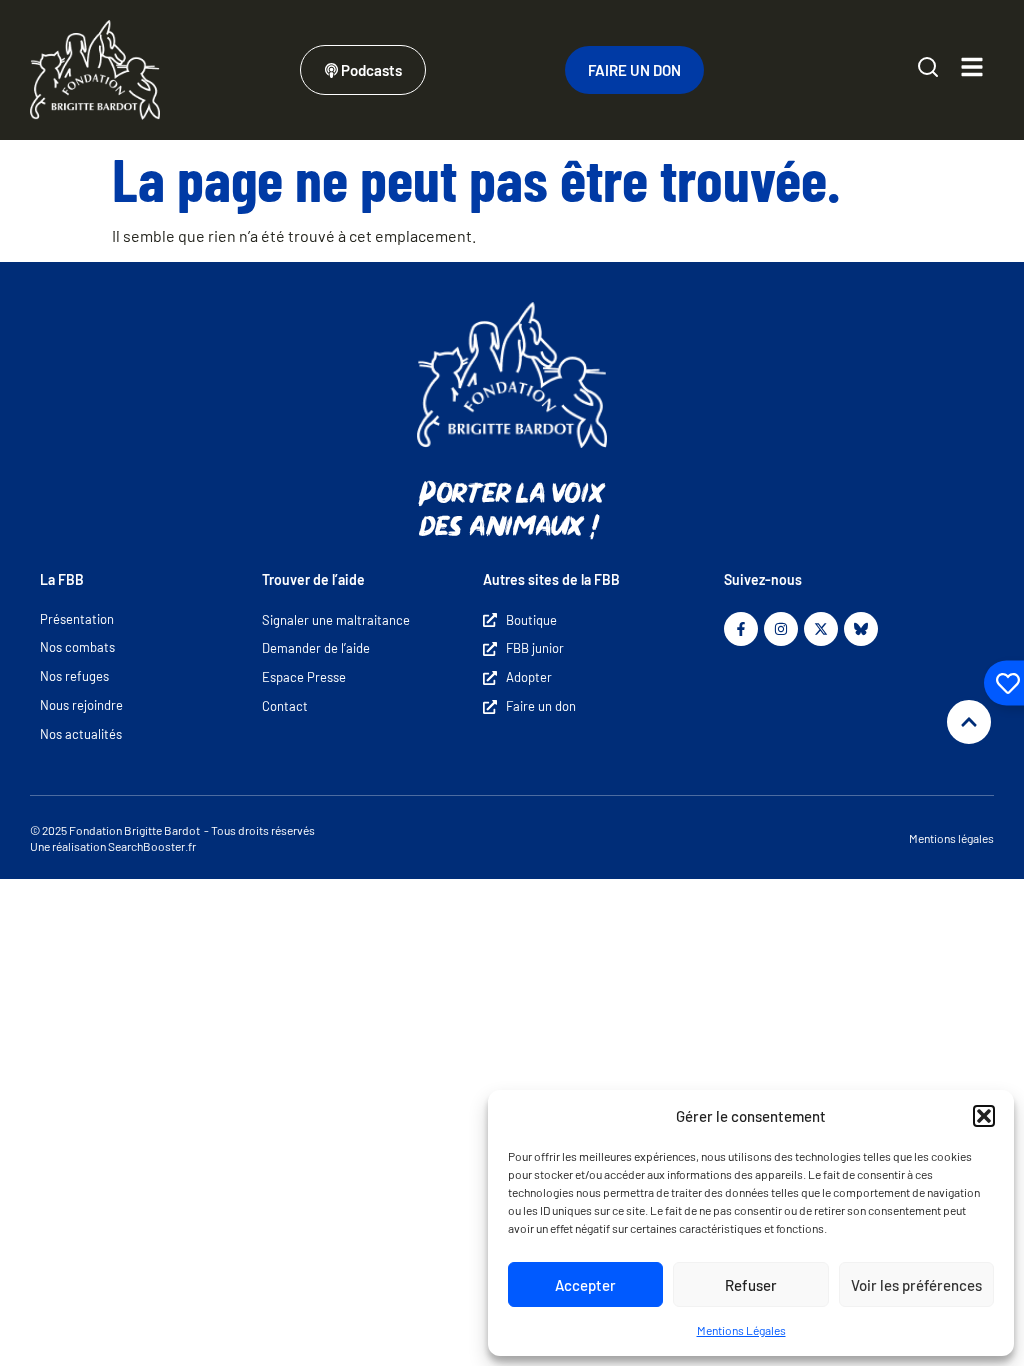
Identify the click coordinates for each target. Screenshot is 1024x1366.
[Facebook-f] (741, 629)
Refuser (751, 1285)
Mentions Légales (741, 1330)
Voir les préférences (916, 1285)
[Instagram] (781, 629)
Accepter (585, 1285)
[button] (984, 1116)
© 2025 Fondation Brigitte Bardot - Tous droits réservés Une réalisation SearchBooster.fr (172, 838)
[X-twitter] (821, 629)
